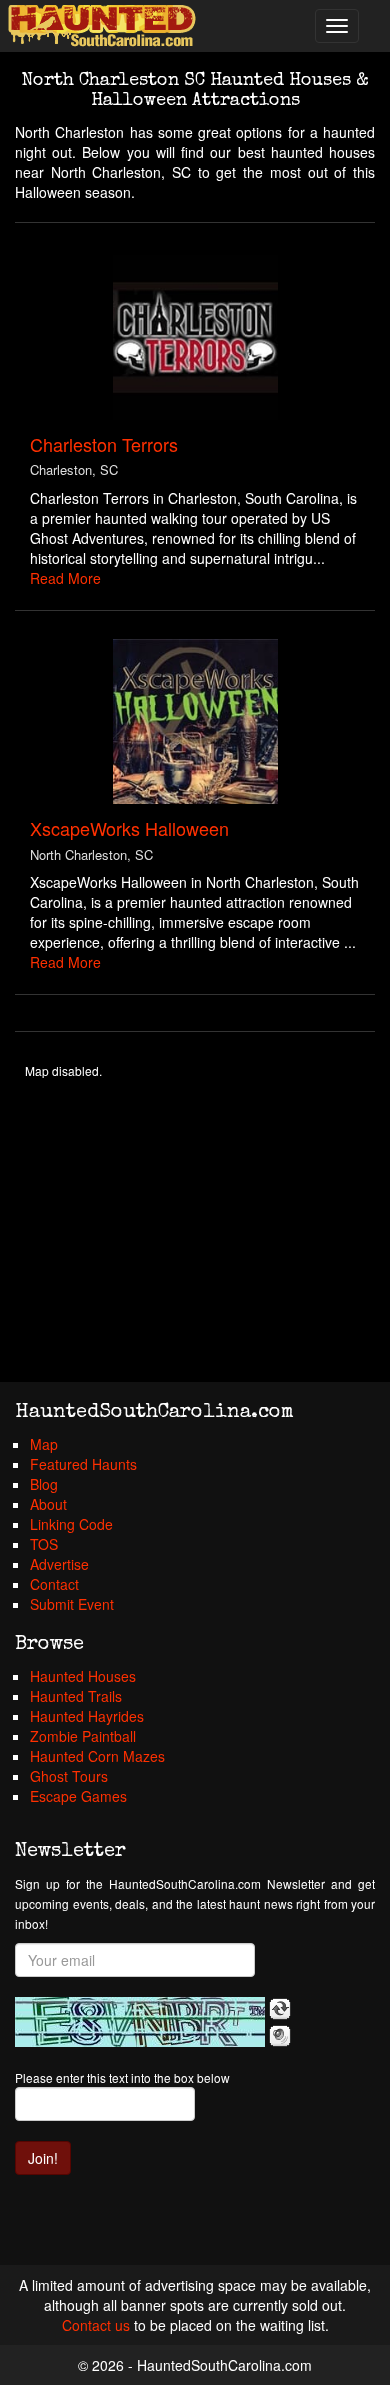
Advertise (59, 1564)
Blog (44, 1484)
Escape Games (78, 1796)
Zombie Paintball (83, 1736)
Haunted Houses (83, 1676)
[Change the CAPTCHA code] (280, 2009)
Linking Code (71, 1524)
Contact (54, 1584)
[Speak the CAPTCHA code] (280, 2036)
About (48, 1504)
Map (44, 1444)
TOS (44, 1544)
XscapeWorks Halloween (129, 828)
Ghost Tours (69, 1776)
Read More (65, 578)
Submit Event (72, 1604)
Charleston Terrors (104, 444)
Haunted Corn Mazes (97, 1756)
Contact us (96, 2325)
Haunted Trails (76, 1696)
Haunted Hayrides (87, 1716)
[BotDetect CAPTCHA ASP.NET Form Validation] (140, 2022)
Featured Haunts (83, 1464)
